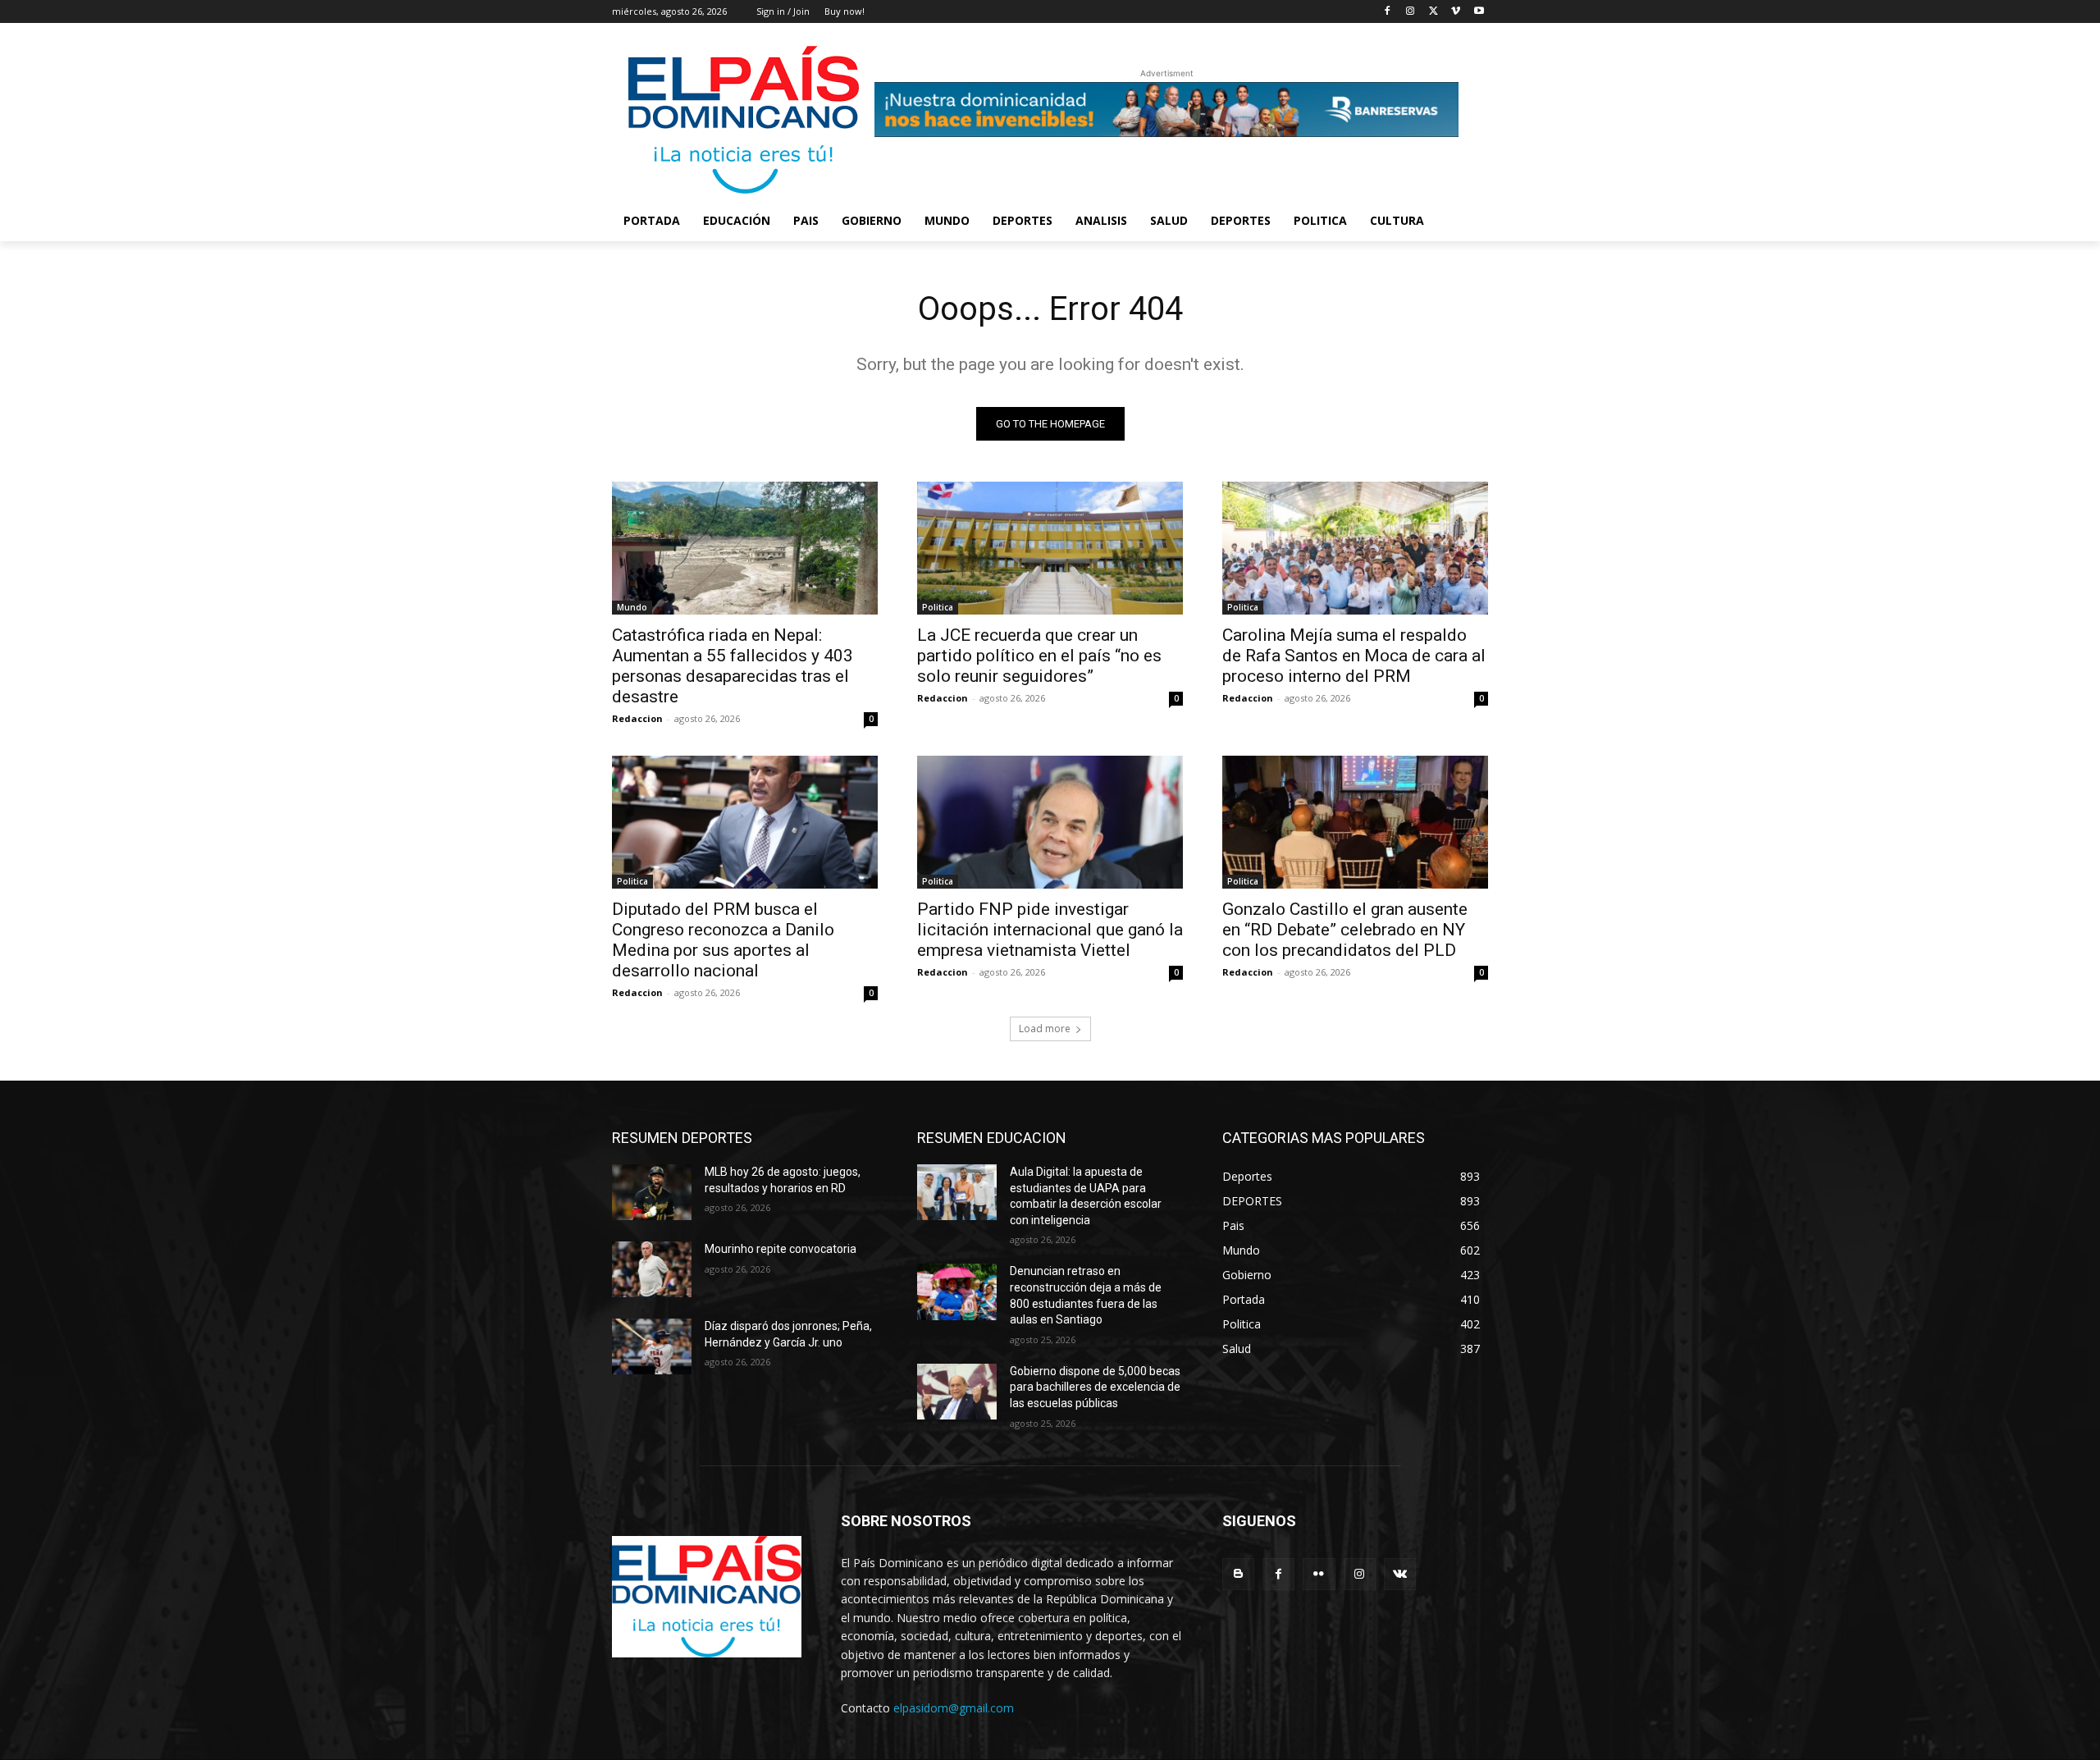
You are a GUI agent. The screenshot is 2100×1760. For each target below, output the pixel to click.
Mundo (632, 607)
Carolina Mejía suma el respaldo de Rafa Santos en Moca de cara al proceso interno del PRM (1354, 656)
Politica (938, 607)
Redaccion (637, 718)
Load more (1045, 1029)
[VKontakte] (1400, 1574)
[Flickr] (1319, 1574)
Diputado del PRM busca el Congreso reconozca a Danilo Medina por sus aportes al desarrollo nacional (723, 940)
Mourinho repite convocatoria (781, 1249)
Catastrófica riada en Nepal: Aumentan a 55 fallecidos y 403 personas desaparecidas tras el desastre (733, 666)
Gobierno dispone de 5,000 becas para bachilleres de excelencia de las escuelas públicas (1095, 1387)
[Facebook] (1388, 12)
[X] (1433, 12)
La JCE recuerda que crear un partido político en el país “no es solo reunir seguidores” (1039, 656)
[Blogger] (1238, 1574)
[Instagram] (1411, 12)
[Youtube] (1479, 12)
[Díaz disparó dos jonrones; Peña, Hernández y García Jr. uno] (652, 1346)
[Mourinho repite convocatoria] (652, 1269)
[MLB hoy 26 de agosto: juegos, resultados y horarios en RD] (652, 1192)
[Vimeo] (1456, 12)
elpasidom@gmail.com (954, 1708)
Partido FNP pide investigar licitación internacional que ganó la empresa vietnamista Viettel (1050, 930)
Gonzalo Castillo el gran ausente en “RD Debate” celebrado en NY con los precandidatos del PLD (1345, 930)
